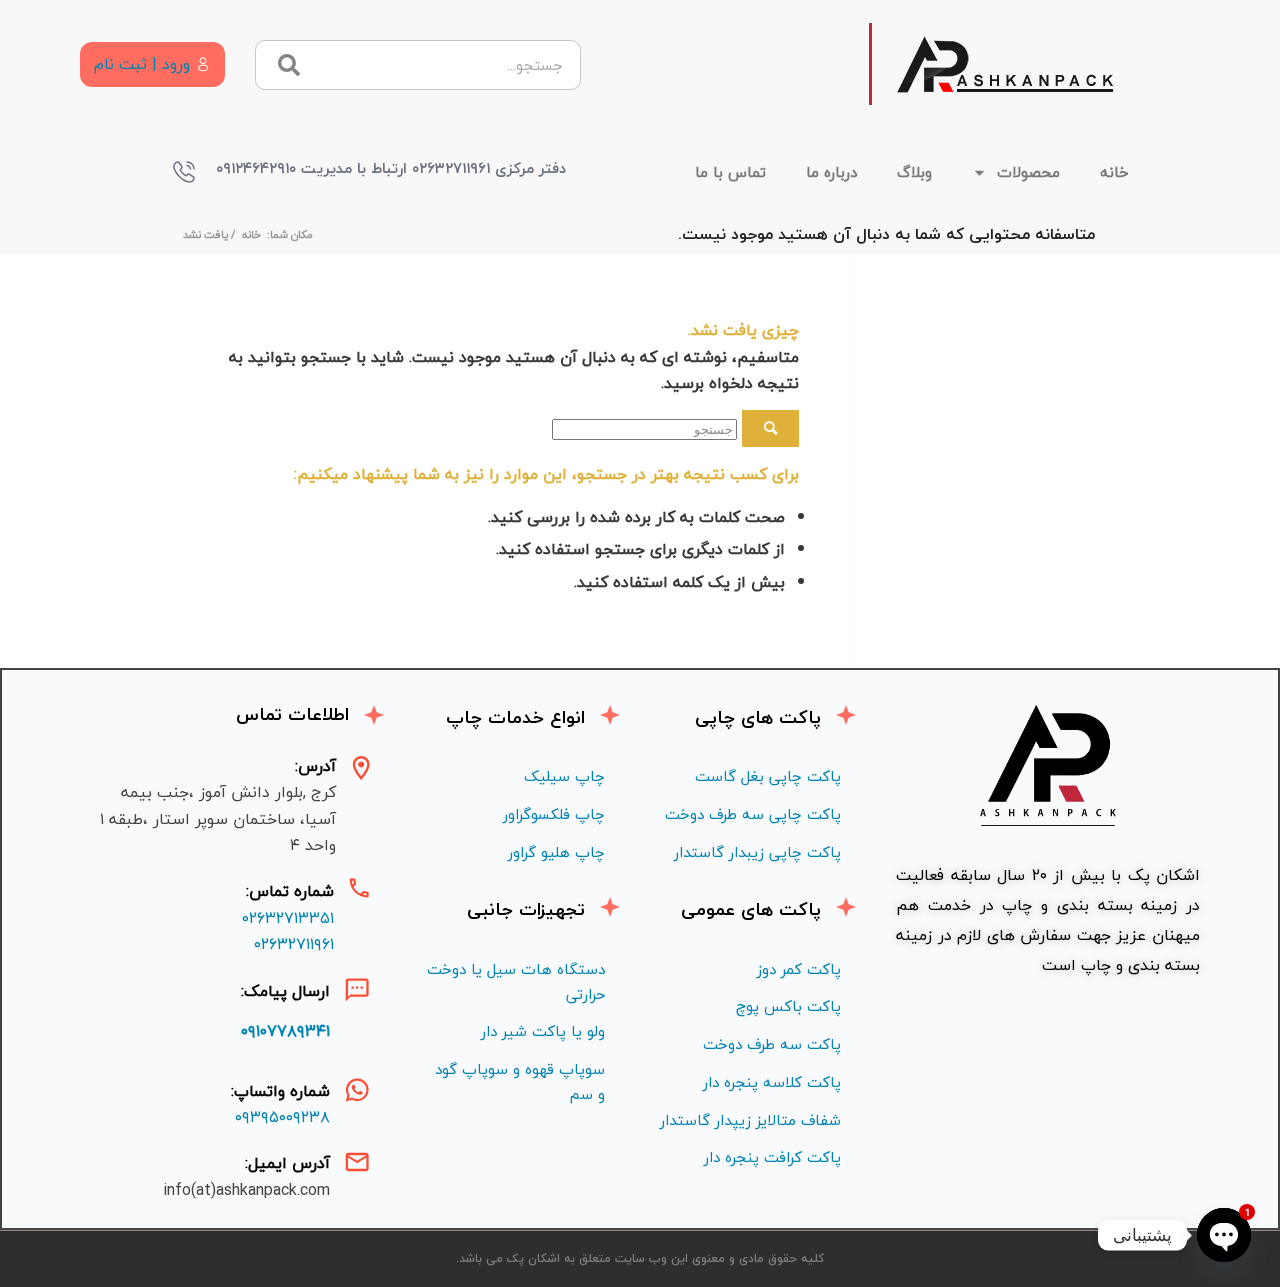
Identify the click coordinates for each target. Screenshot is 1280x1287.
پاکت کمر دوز (799, 969)
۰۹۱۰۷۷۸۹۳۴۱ (285, 1031)
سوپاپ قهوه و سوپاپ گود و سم (520, 1081)
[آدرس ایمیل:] (357, 1162)
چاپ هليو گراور (556, 852)
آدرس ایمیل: (287, 1163)
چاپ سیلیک (564, 776)
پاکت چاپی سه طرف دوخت (753, 814)
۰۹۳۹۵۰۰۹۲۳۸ (282, 1117)
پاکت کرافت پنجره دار (772, 1157)
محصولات (1028, 172)
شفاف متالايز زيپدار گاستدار (750, 1120)
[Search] (288, 65)
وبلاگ (914, 172)
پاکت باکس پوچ (788, 1006)
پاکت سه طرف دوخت (772, 1044)
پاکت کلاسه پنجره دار (772, 1082)
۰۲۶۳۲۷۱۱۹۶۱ (294, 944)
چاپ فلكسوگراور (554, 814)
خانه (1114, 172)
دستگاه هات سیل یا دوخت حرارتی (516, 981)
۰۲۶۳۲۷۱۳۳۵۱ (288, 918)
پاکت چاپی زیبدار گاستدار (757, 852)
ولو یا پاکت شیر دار (543, 1031)
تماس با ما (730, 172)
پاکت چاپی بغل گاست (768, 776)
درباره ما (831, 172)
